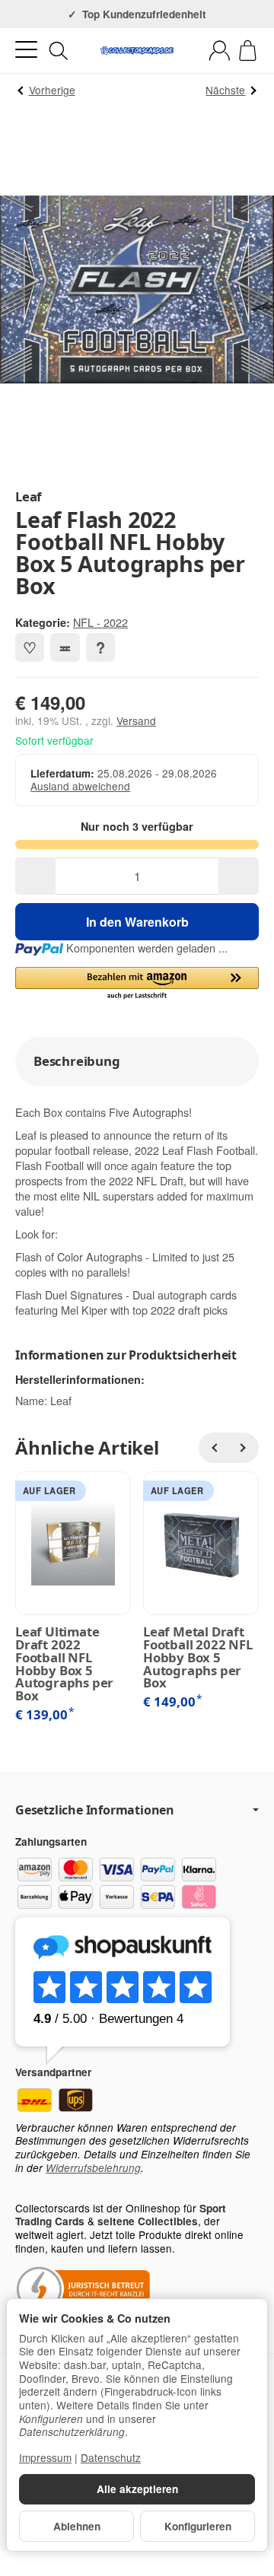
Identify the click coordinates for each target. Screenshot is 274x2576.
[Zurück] (214, 1448)
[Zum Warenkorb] (248, 51)
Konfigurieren (198, 2526)
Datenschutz (111, 2457)
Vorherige (52, 90)
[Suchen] (59, 51)
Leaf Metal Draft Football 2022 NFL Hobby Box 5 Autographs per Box (198, 1658)
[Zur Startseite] (137, 51)
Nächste (225, 90)
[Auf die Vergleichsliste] (65, 647)
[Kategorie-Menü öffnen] (26, 50)
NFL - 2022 (100, 622)
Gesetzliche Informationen (95, 1810)
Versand (136, 720)
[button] (137, 984)
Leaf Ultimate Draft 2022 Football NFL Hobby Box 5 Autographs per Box (64, 1664)
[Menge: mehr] (239, 876)
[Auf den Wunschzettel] (30, 647)
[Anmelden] (220, 51)
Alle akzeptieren (137, 2489)
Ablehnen (77, 2526)
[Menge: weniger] (35, 876)
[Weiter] (244, 1448)
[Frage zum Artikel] (100, 647)
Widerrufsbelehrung (93, 2168)
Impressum (45, 2457)
